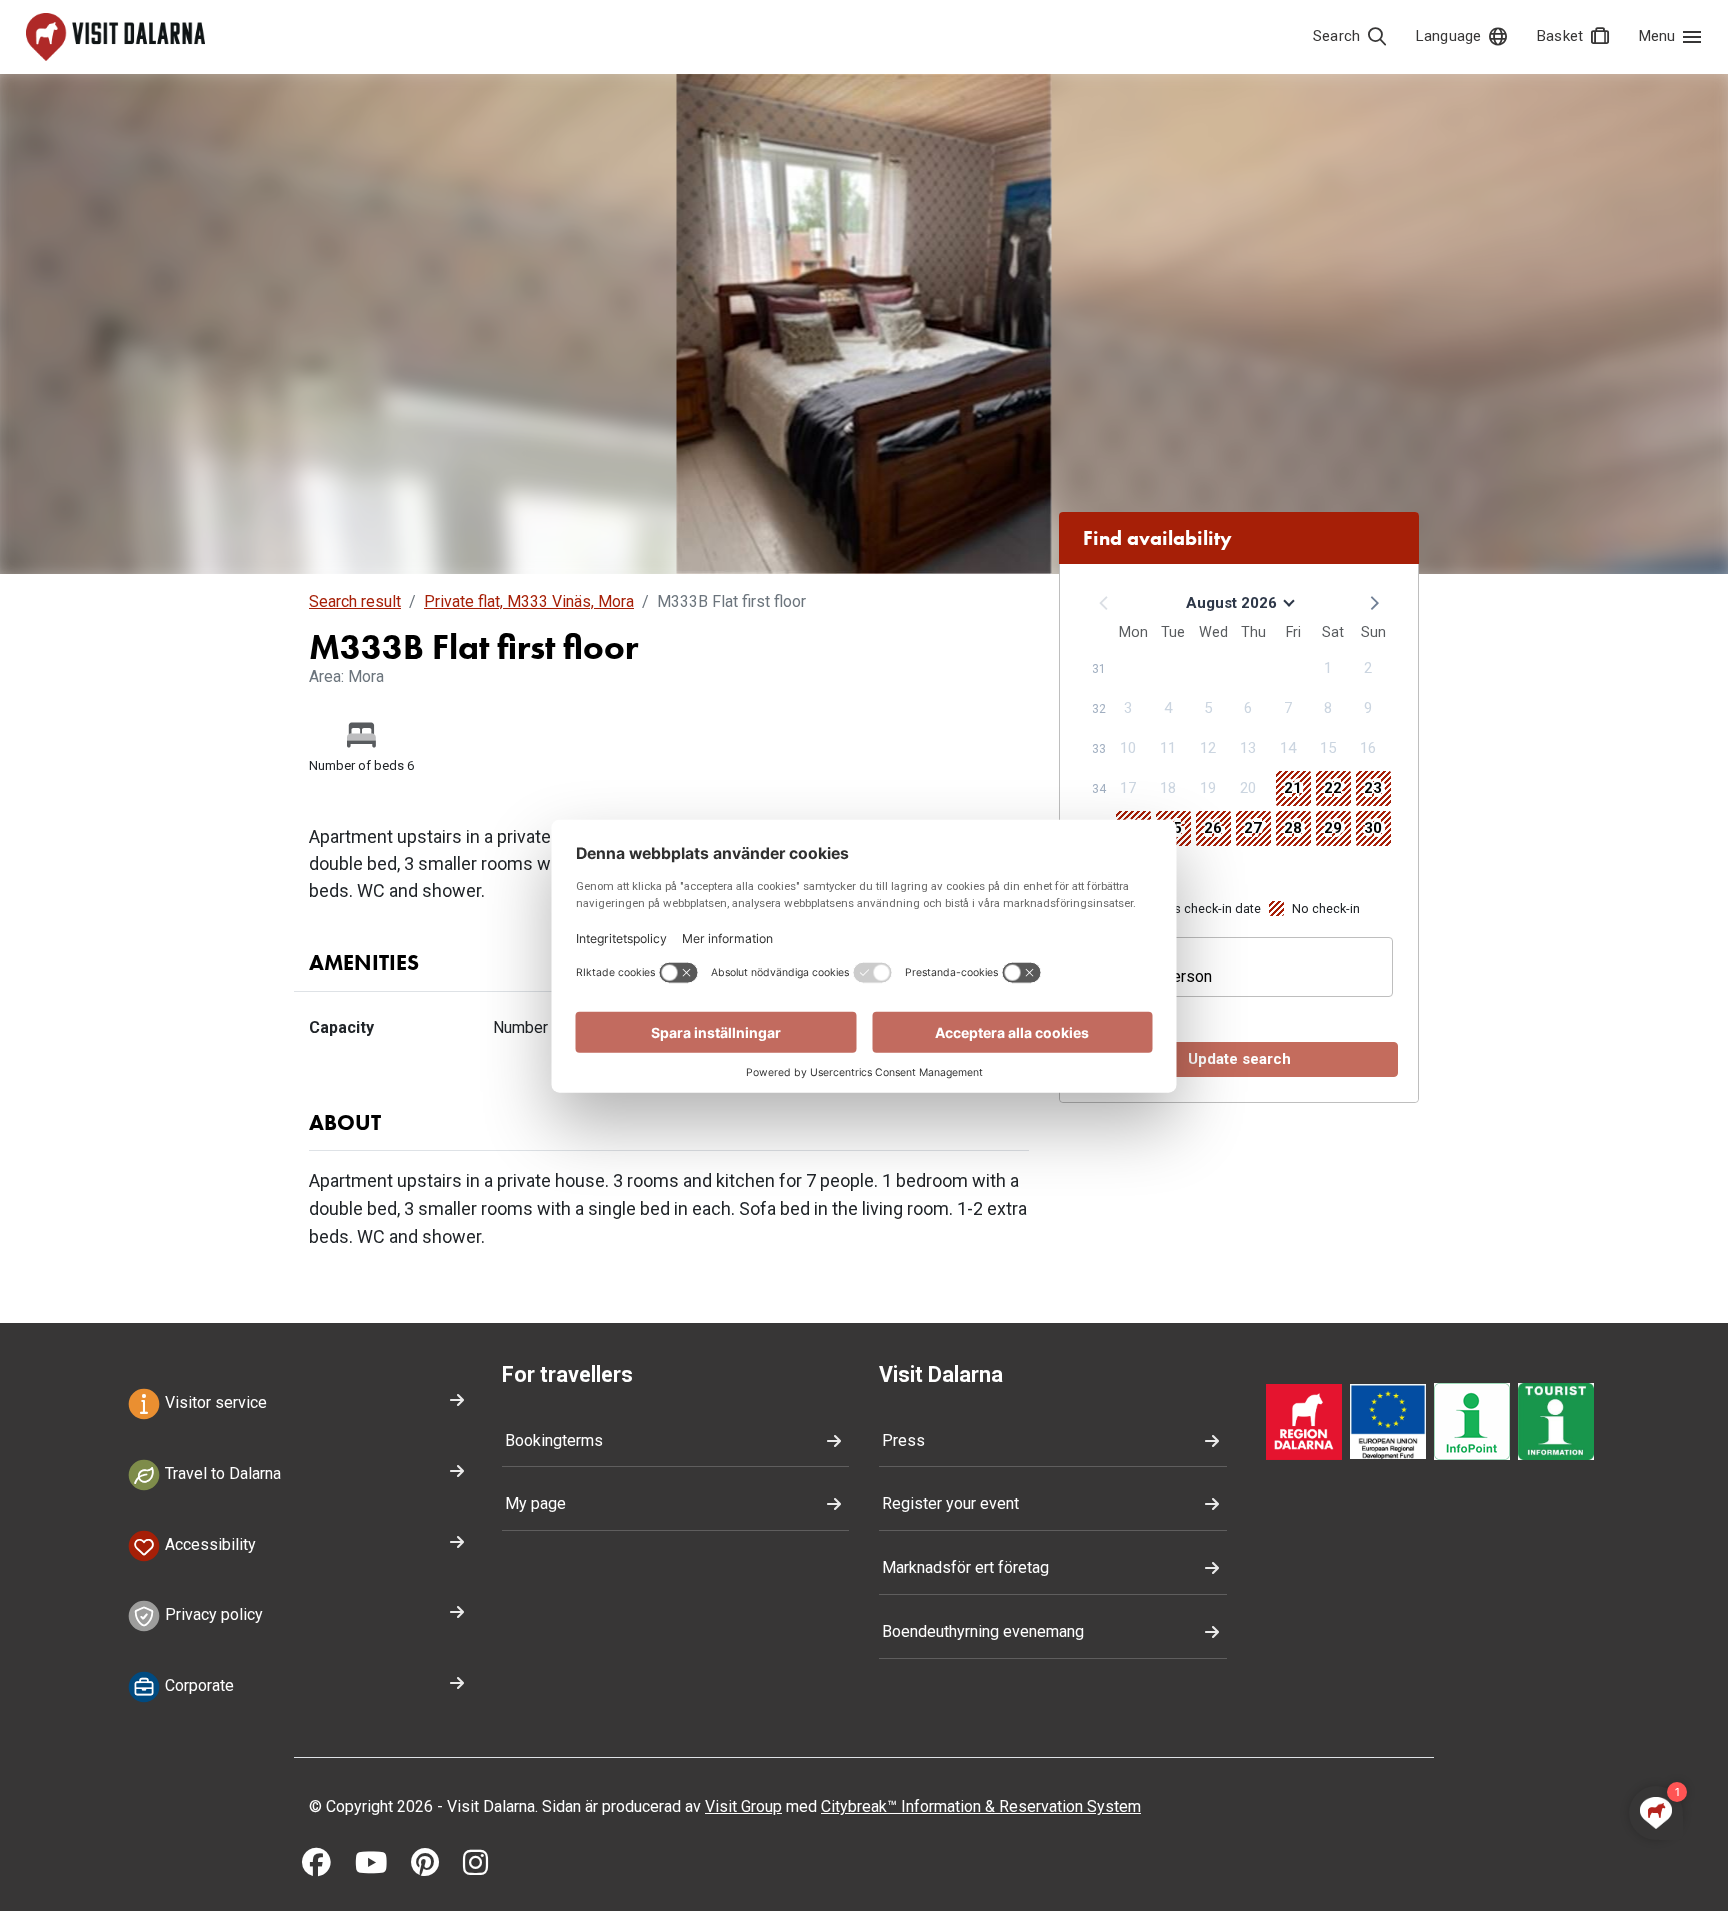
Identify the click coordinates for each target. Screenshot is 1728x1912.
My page (535, 1503)
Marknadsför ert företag (965, 1567)
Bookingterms (554, 1440)
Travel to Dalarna (221, 1473)
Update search (1239, 1059)
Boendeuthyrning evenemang (983, 1631)
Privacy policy (212, 1615)
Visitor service (214, 1402)
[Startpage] (115, 37)
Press (903, 1440)
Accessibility (208, 1544)
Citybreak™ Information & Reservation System (981, 1806)
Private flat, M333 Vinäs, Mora (529, 601)
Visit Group (743, 1806)
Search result (355, 601)
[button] (1373, 602)
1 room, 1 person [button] (1153, 976)
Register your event (950, 1503)
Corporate (197, 1686)
